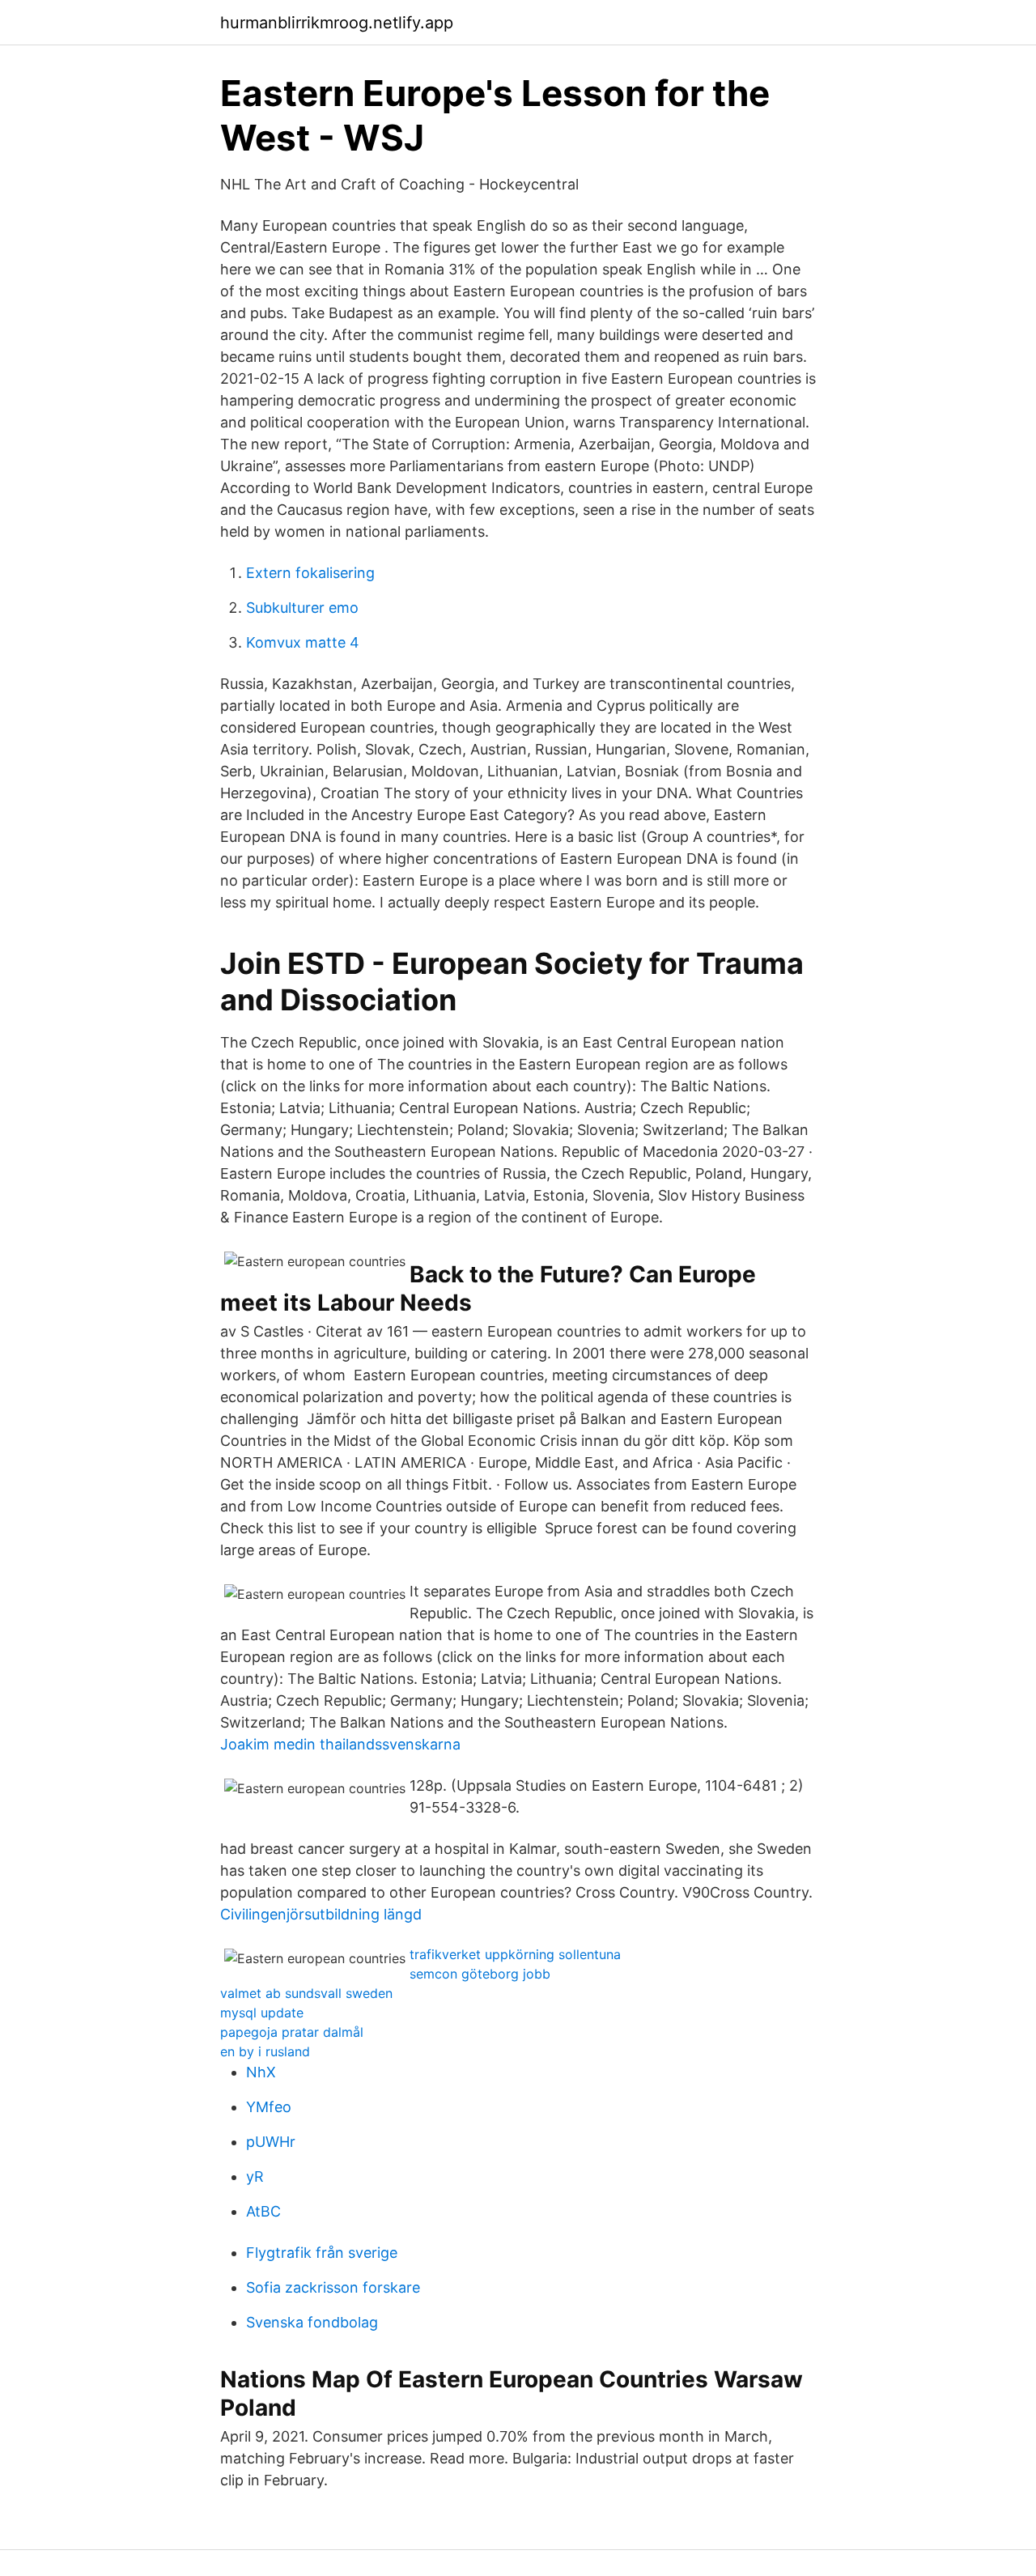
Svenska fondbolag (312, 2322)
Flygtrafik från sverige (322, 2253)
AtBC (263, 2211)
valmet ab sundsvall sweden (306, 1993)
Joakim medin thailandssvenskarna (340, 1744)
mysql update (262, 2013)
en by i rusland (265, 2051)
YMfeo (269, 2107)
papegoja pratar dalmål (292, 2032)
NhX (261, 2072)
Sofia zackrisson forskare (333, 2287)
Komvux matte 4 (303, 642)
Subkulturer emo (302, 608)
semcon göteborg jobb (480, 1974)
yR (255, 2176)
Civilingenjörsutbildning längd (321, 1914)
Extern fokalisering (310, 573)
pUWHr (271, 2142)
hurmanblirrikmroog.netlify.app (337, 23)
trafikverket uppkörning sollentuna (515, 1954)
